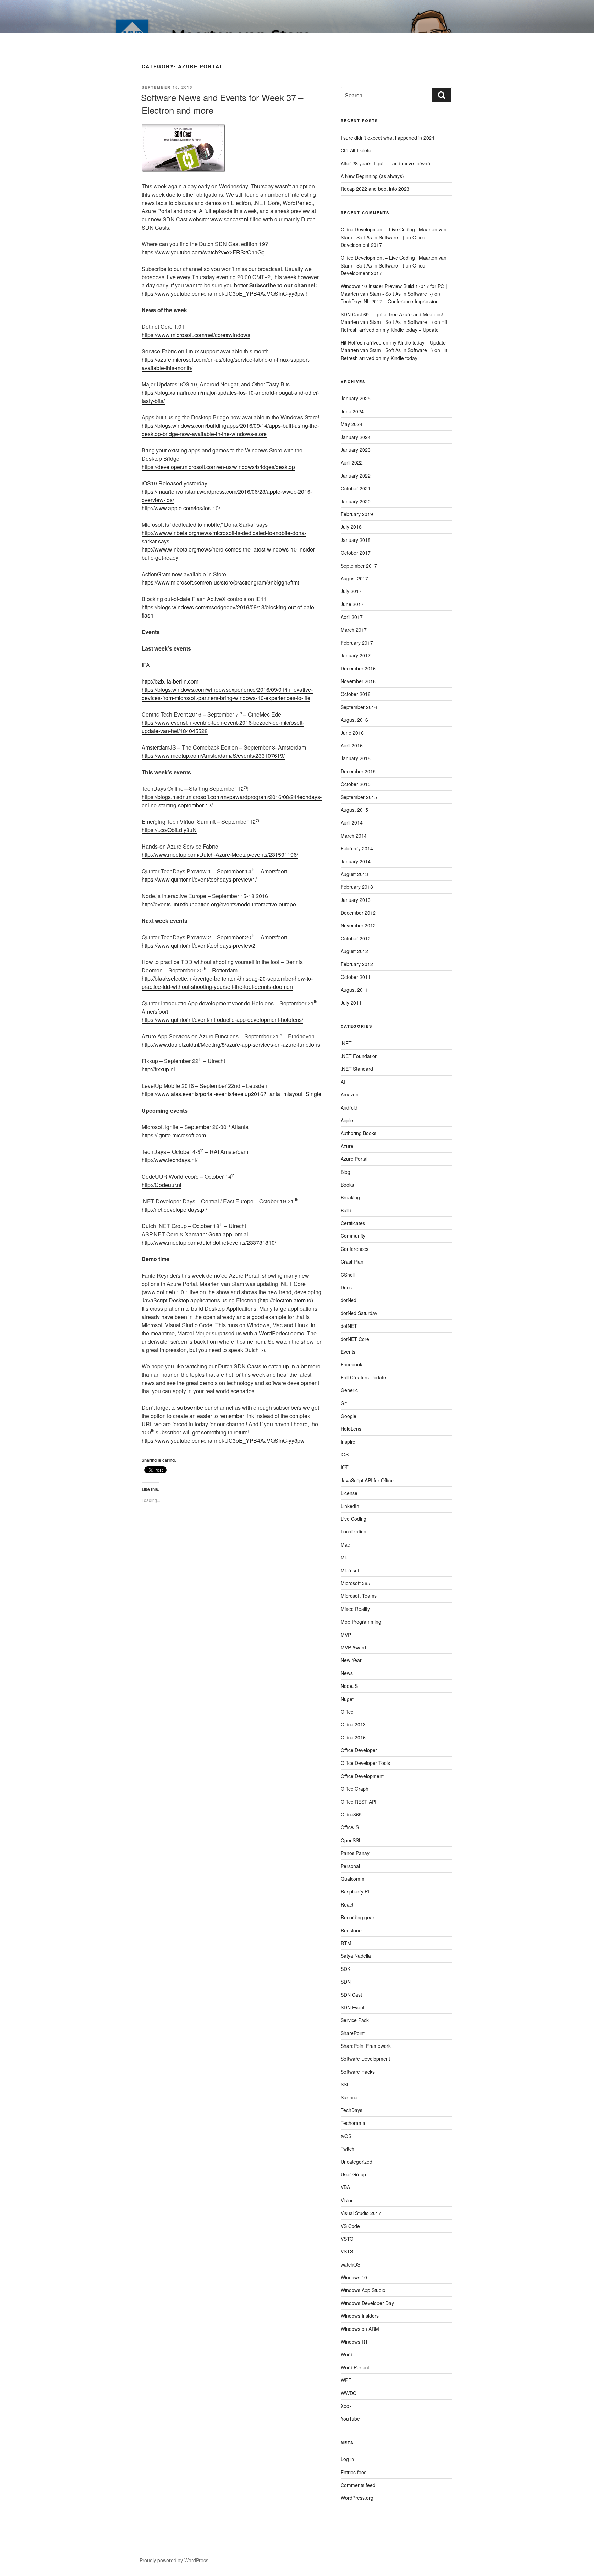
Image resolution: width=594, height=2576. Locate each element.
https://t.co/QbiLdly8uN (169, 830)
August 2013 (354, 874)
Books (347, 1185)
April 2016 (352, 745)
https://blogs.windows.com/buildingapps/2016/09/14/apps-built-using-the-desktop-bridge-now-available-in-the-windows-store (230, 430)
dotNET (349, 1326)
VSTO (347, 2239)
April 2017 (352, 617)
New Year (351, 1660)
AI (343, 1082)
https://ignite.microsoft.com (174, 1135)
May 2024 (351, 424)
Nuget (347, 1699)
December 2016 (358, 668)
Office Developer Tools (365, 1763)
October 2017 (356, 553)
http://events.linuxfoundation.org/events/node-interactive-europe (219, 904)
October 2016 (356, 694)
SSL (345, 2084)
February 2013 (357, 887)
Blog (345, 1172)
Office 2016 (353, 1737)
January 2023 (356, 450)
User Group (353, 2174)
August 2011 (354, 990)
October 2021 (356, 488)
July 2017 (351, 591)
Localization (354, 1531)
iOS (345, 1454)
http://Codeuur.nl (162, 1185)
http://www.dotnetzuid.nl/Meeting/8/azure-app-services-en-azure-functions (231, 1044)
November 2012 (358, 925)
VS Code (350, 2226)
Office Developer (359, 1750)
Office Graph (355, 1789)
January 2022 (356, 476)
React (347, 1904)
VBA (345, 2187)
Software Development (365, 2059)
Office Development (362, 1776)
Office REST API (359, 1802)
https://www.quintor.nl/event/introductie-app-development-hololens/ (222, 1020)
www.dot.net (158, 1292)
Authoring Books (359, 1133)
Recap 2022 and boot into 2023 (375, 189)
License (349, 1493)
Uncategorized (356, 2162)
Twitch (348, 2149)
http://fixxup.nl (158, 1069)
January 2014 (356, 861)
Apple (347, 1120)
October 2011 (356, 977)
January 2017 (356, 655)
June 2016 (352, 733)
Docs (346, 1287)
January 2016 (356, 758)
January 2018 (356, 540)
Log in (347, 2459)
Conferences (355, 1249)
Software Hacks (358, 2072)
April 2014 (352, 822)
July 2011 (351, 1003)
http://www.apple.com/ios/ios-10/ (181, 508)
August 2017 (354, 578)
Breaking (350, 1197)
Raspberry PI (355, 1891)
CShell (348, 1275)
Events (348, 1352)
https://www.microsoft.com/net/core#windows (196, 335)
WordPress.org (357, 2498)
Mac (345, 1544)
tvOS (346, 2136)
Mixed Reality (355, 1609)
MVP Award (353, 1647)
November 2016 (358, 681)
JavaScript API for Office (367, 1480)
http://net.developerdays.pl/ (174, 1209)
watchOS (350, 2264)
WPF (346, 2380)
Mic (344, 1557)
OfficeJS (350, 1827)
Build (346, 1210)
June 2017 (352, 604)
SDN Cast (351, 1995)
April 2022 (352, 462)
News (347, 1673)
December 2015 (358, 771)
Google (349, 1416)
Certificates (353, 1223)
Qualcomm (353, 1879)
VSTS (347, 2251)
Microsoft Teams (359, 1596)
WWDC (349, 2393)
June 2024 (352, 411)
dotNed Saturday (359, 1313)
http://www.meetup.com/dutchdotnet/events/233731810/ (209, 1242)
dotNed (349, 1300)
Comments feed (358, 2485)
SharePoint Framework (366, 2046)
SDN (346, 1982)
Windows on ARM (360, 2329)
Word (346, 2354)
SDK (345, 1969)
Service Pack (355, 2020)
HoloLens (351, 1429)
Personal (350, 1866)
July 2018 (351, 527)
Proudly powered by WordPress (174, 2560)
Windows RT (354, 2342)
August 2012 (354, 951)
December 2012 (358, 913)
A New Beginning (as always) (372, 176)
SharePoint (353, 2033)
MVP (346, 1635)
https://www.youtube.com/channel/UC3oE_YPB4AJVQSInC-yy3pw (223, 293)
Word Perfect (355, 2367)
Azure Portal (354, 1159)
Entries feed (354, 2472)
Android (349, 1107)
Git (344, 1403)
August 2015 (354, 810)
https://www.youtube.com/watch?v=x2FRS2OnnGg (203, 252)
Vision (347, 2200)
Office (347, 1712)
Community (353, 1236)
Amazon (350, 1094)
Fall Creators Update (363, 1377)
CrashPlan (352, 1262)
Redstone (351, 1930)
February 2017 (357, 643)
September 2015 (359, 797)
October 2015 (356, 784)
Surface (349, 2097)
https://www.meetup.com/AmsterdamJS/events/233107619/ (213, 756)
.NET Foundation (359, 1056)
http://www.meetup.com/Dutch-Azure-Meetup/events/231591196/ (220, 855)
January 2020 (356, 501)
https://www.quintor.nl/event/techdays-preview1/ (199, 879)
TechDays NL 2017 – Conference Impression (390, 301)
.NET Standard (357, 1069)
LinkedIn (350, 1506)
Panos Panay (355, 1853)
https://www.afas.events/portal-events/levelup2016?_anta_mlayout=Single (232, 1094)
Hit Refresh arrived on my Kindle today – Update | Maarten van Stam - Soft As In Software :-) (395, 346)
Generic (349, 1390)
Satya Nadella (356, 1956)
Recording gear (357, 1917)
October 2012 (356, 938)
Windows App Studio (363, 2290)
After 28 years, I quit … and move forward (386, 163)
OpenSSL (351, 1840)
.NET (346, 1043)
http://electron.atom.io (285, 1300)
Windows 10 (354, 2277)
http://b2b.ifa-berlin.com (170, 681)
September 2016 (359, 707)
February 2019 (357, 514)
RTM (346, 1943)
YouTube (350, 2419)
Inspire (348, 1442)
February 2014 (357, 848)
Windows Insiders (360, 2316)
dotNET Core (355, 1339)
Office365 (351, 1814)
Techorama (353, 2123)
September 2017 (359, 566)
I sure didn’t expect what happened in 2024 (388, 138)
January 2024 (356, 437)
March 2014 (354, 836)
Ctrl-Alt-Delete (356, 150)
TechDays (351, 2110)
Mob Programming (361, 1622)
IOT (345, 1467)
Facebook (351, 1364)
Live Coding (354, 1519)
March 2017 (354, 630)
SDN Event (353, 2007)
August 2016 (354, 720)
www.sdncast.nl (229, 219)
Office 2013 (353, 1724)
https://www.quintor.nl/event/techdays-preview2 (199, 945)
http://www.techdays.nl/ (169, 1160)
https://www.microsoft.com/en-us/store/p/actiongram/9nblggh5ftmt (220, 582)
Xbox (346, 2406)
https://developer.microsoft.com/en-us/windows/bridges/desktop (218, 467)
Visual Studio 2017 (361, 2213)
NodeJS (349, 1686)
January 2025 (356, 398)
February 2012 (357, 964)
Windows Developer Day (367, 2303)
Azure (347, 1146)
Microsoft (351, 1570)
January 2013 (356, 900)
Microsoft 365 (355, 1583)
